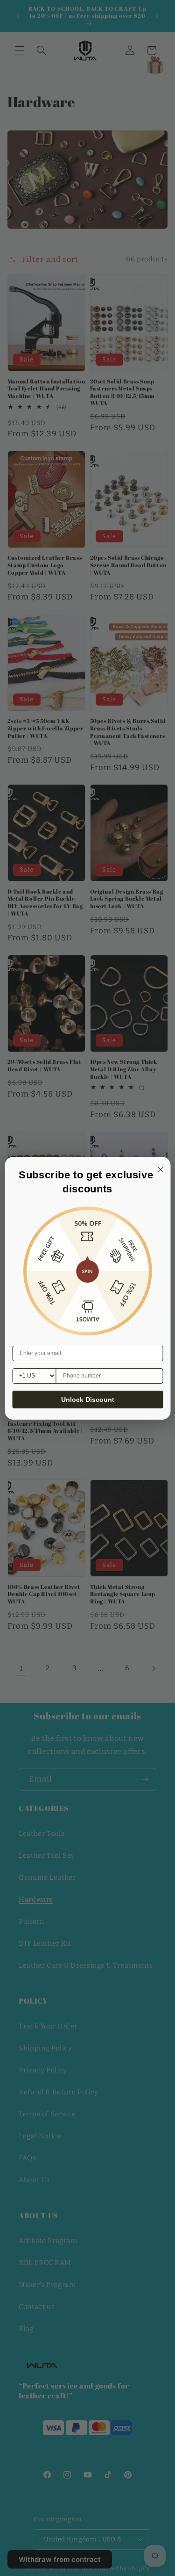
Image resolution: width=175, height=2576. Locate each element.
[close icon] (159, 1169)
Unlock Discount (88, 1400)
